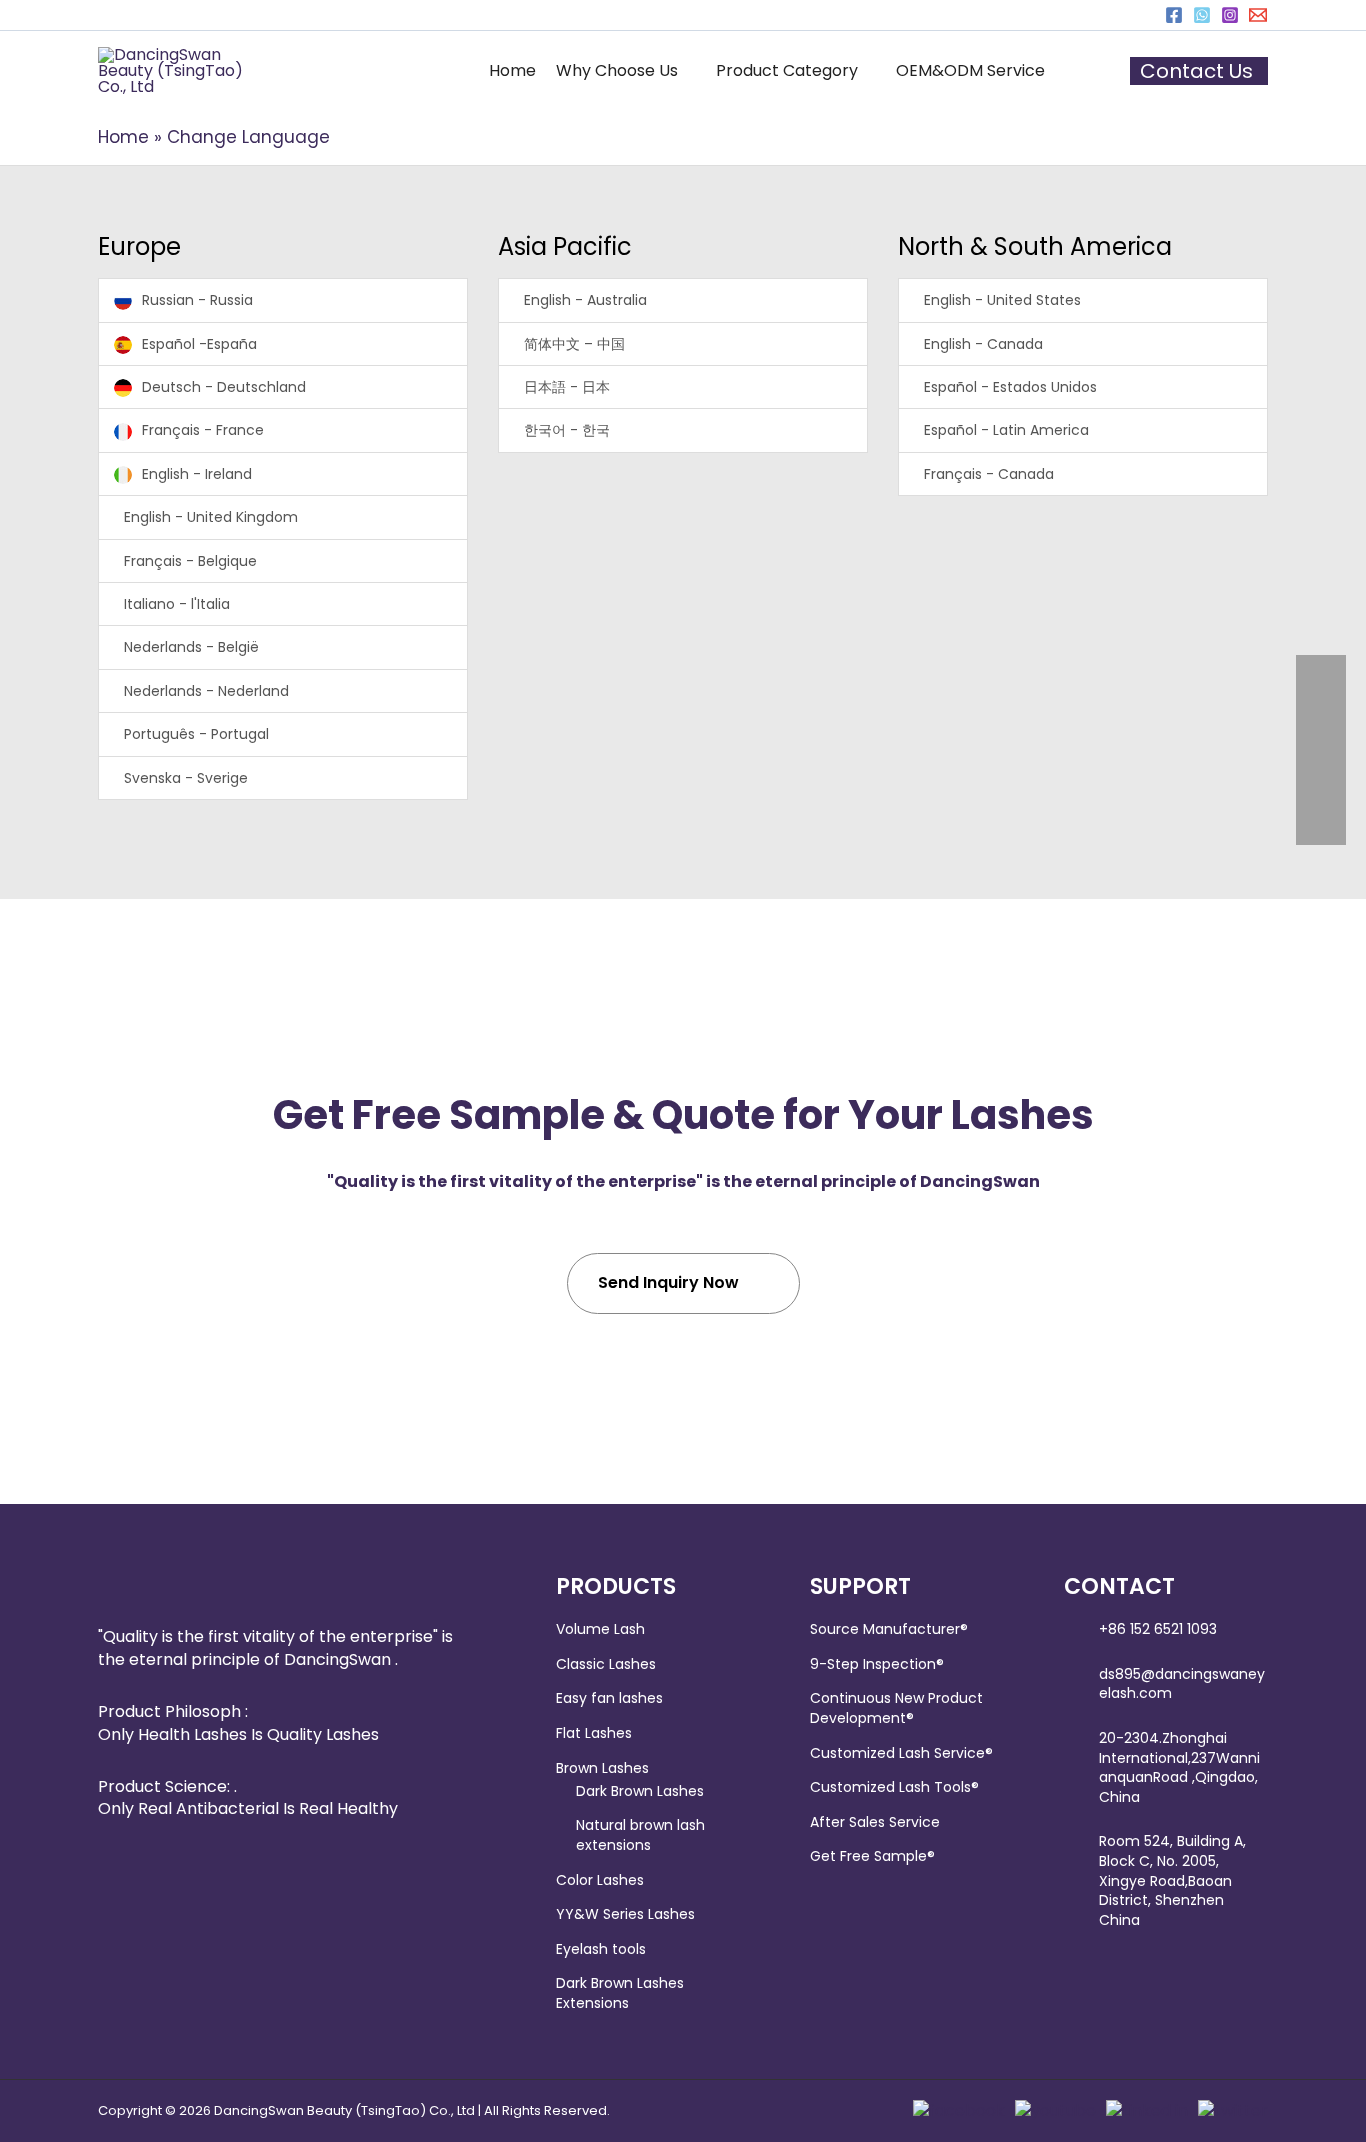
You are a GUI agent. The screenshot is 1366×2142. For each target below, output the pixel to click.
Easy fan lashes (609, 1698)
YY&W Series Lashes (625, 1914)
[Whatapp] (1202, 15)
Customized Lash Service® (901, 1753)
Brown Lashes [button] (602, 1768)
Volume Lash (600, 1629)
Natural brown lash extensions (640, 1835)
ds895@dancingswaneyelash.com (1182, 1684)
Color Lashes (600, 1880)
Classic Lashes (606, 1664)
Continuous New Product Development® (896, 1708)
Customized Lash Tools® (894, 1787)
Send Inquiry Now (668, 1282)
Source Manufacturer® (889, 1629)
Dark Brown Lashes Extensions (620, 1993)
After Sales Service (875, 1822)
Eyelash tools (601, 1949)
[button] (626, 71)
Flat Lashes (594, 1733)
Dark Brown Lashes (640, 1791)
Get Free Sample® (872, 1856)
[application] (687, 71)
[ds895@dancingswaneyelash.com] (1258, 15)
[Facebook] (1174, 15)
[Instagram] (1230, 15)
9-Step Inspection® (877, 1664)
